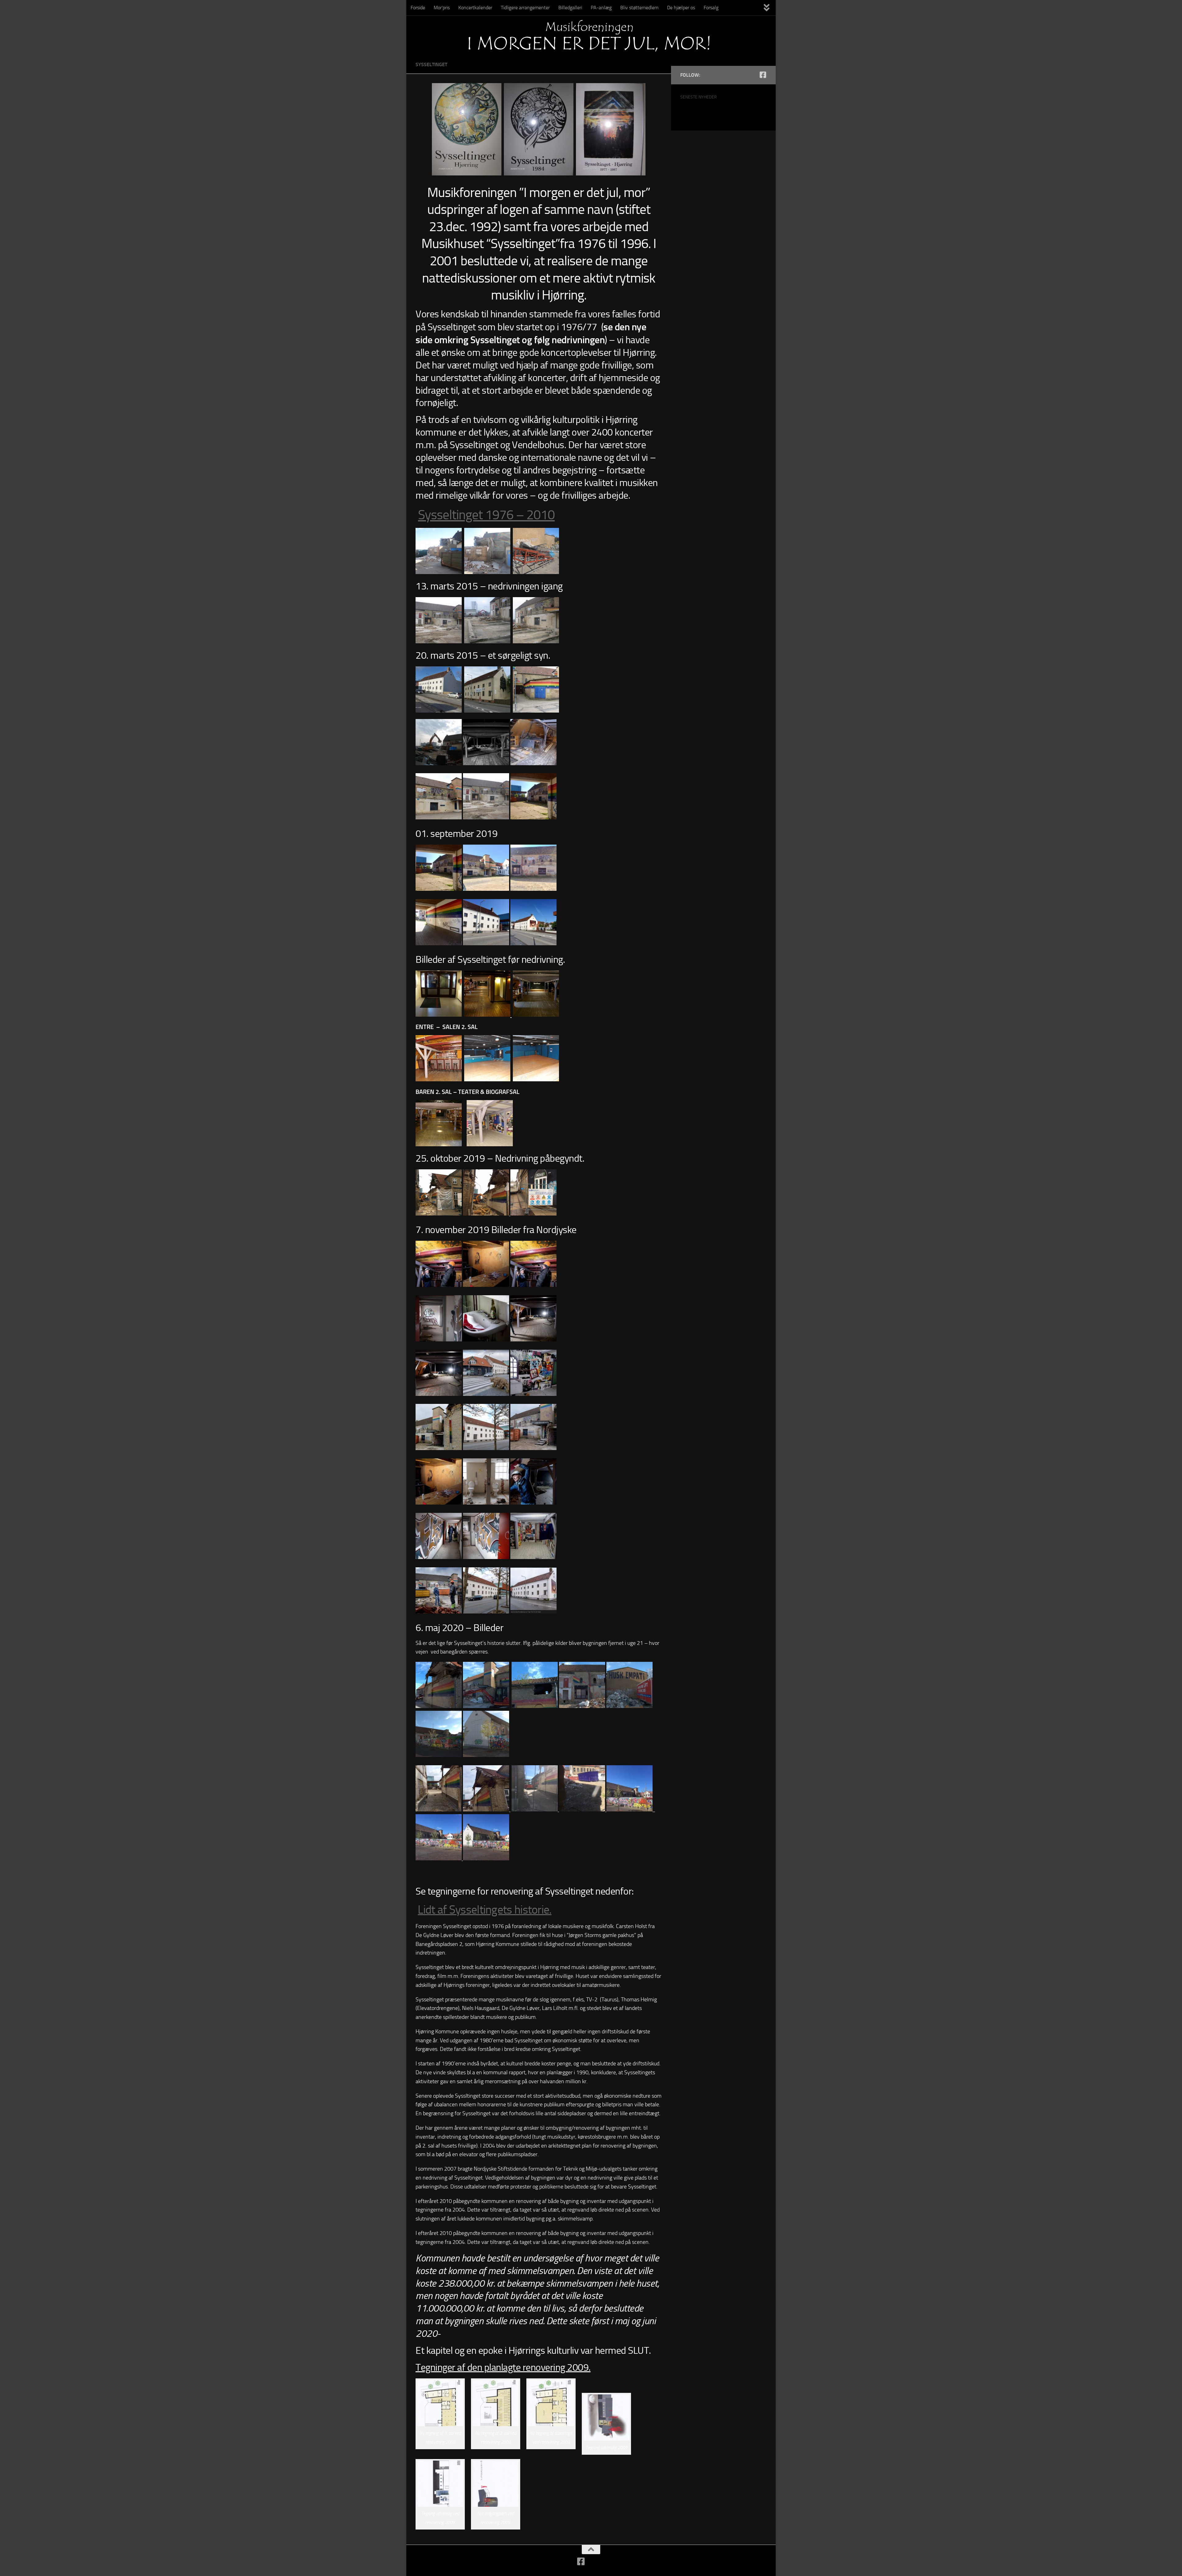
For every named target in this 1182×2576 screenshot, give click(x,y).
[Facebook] (763, 75)
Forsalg (711, 8)
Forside (418, 8)
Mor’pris (442, 8)
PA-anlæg (601, 8)
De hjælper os (681, 8)
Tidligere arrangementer (525, 8)
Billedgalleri (570, 8)
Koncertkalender (475, 8)
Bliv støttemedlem (639, 8)
